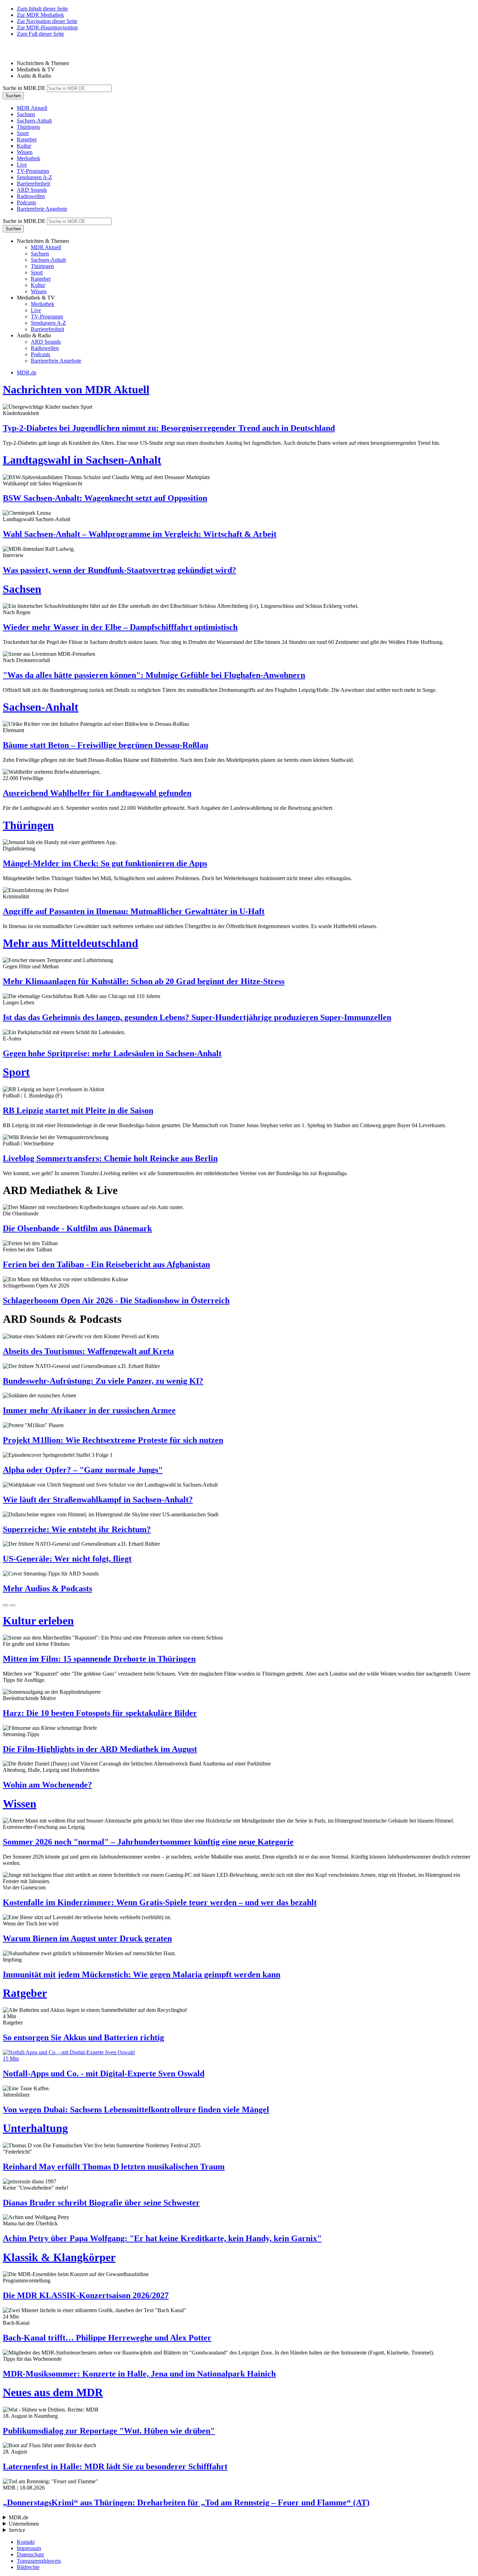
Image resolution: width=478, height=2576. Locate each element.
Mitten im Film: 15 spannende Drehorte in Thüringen (99, 1659)
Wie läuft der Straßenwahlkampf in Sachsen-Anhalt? (98, 1500)
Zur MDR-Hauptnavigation (47, 27)
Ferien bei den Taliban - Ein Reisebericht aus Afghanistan (106, 1264)
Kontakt (26, 2542)
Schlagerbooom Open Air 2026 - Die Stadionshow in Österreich (116, 1300)
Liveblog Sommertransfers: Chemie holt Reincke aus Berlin (110, 1158)
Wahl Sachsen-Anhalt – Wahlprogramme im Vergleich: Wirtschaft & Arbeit (140, 534)
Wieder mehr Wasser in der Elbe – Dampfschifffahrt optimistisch (120, 627)
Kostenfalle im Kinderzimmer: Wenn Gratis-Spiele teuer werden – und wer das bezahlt (160, 1902)
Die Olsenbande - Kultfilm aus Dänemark (77, 1228)
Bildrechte (28, 2567)
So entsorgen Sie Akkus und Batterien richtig (83, 2037)
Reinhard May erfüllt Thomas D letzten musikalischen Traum (114, 2167)
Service (17, 2530)
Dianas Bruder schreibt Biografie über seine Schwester (101, 2203)
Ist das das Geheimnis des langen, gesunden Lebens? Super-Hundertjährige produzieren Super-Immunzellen (197, 1017)
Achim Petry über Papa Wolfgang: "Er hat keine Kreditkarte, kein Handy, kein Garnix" (162, 2238)
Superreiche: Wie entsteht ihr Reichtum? (77, 1529)
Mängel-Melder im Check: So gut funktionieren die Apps (105, 863)
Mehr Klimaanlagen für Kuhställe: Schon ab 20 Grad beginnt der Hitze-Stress (144, 981)
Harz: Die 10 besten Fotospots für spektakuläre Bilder (100, 1713)
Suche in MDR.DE (24, 88)
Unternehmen (24, 2524)
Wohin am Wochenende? (47, 1785)
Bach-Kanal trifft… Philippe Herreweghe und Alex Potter (107, 2338)
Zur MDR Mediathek (40, 15)
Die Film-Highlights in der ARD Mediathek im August (100, 1749)
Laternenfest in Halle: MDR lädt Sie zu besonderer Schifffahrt (115, 2466)
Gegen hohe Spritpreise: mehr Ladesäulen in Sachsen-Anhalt (112, 1053)
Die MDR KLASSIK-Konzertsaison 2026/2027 (86, 2295)
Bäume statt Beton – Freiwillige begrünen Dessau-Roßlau (106, 745)
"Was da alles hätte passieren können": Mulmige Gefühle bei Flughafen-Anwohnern (154, 675)
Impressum (29, 2548)
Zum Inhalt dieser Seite (42, 9)
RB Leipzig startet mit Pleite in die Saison (78, 1110)
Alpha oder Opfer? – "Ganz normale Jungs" (83, 1470)
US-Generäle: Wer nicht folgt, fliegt (67, 1559)
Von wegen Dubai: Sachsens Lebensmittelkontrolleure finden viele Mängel (136, 2110)
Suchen (13, 96)
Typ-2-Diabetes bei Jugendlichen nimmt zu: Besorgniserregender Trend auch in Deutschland (169, 428)
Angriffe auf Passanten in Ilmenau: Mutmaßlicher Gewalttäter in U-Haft (134, 911)
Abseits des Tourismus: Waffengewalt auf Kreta (88, 1351)
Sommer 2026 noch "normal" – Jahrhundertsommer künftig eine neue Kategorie (148, 1842)
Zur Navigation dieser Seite (47, 21)
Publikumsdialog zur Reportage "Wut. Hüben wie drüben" (109, 2431)
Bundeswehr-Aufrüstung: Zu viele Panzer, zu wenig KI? (103, 1381)
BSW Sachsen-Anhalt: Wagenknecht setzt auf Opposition (105, 498)
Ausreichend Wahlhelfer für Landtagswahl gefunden (97, 793)
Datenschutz (30, 2554)
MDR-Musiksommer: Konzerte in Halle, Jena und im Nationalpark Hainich (139, 2374)
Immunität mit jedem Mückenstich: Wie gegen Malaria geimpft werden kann (142, 1974)
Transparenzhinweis (39, 2561)
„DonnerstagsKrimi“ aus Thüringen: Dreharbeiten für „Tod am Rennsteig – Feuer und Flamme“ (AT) (186, 2503)
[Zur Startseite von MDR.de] (17, 51)
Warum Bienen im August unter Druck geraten (87, 1938)
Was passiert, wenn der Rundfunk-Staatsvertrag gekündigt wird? (119, 570)
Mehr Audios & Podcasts (47, 1588)
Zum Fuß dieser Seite (40, 34)
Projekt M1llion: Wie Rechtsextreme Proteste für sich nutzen (113, 1440)
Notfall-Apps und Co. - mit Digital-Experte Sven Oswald (104, 2073)
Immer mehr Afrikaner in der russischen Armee (89, 1410)
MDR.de (27, 373)
